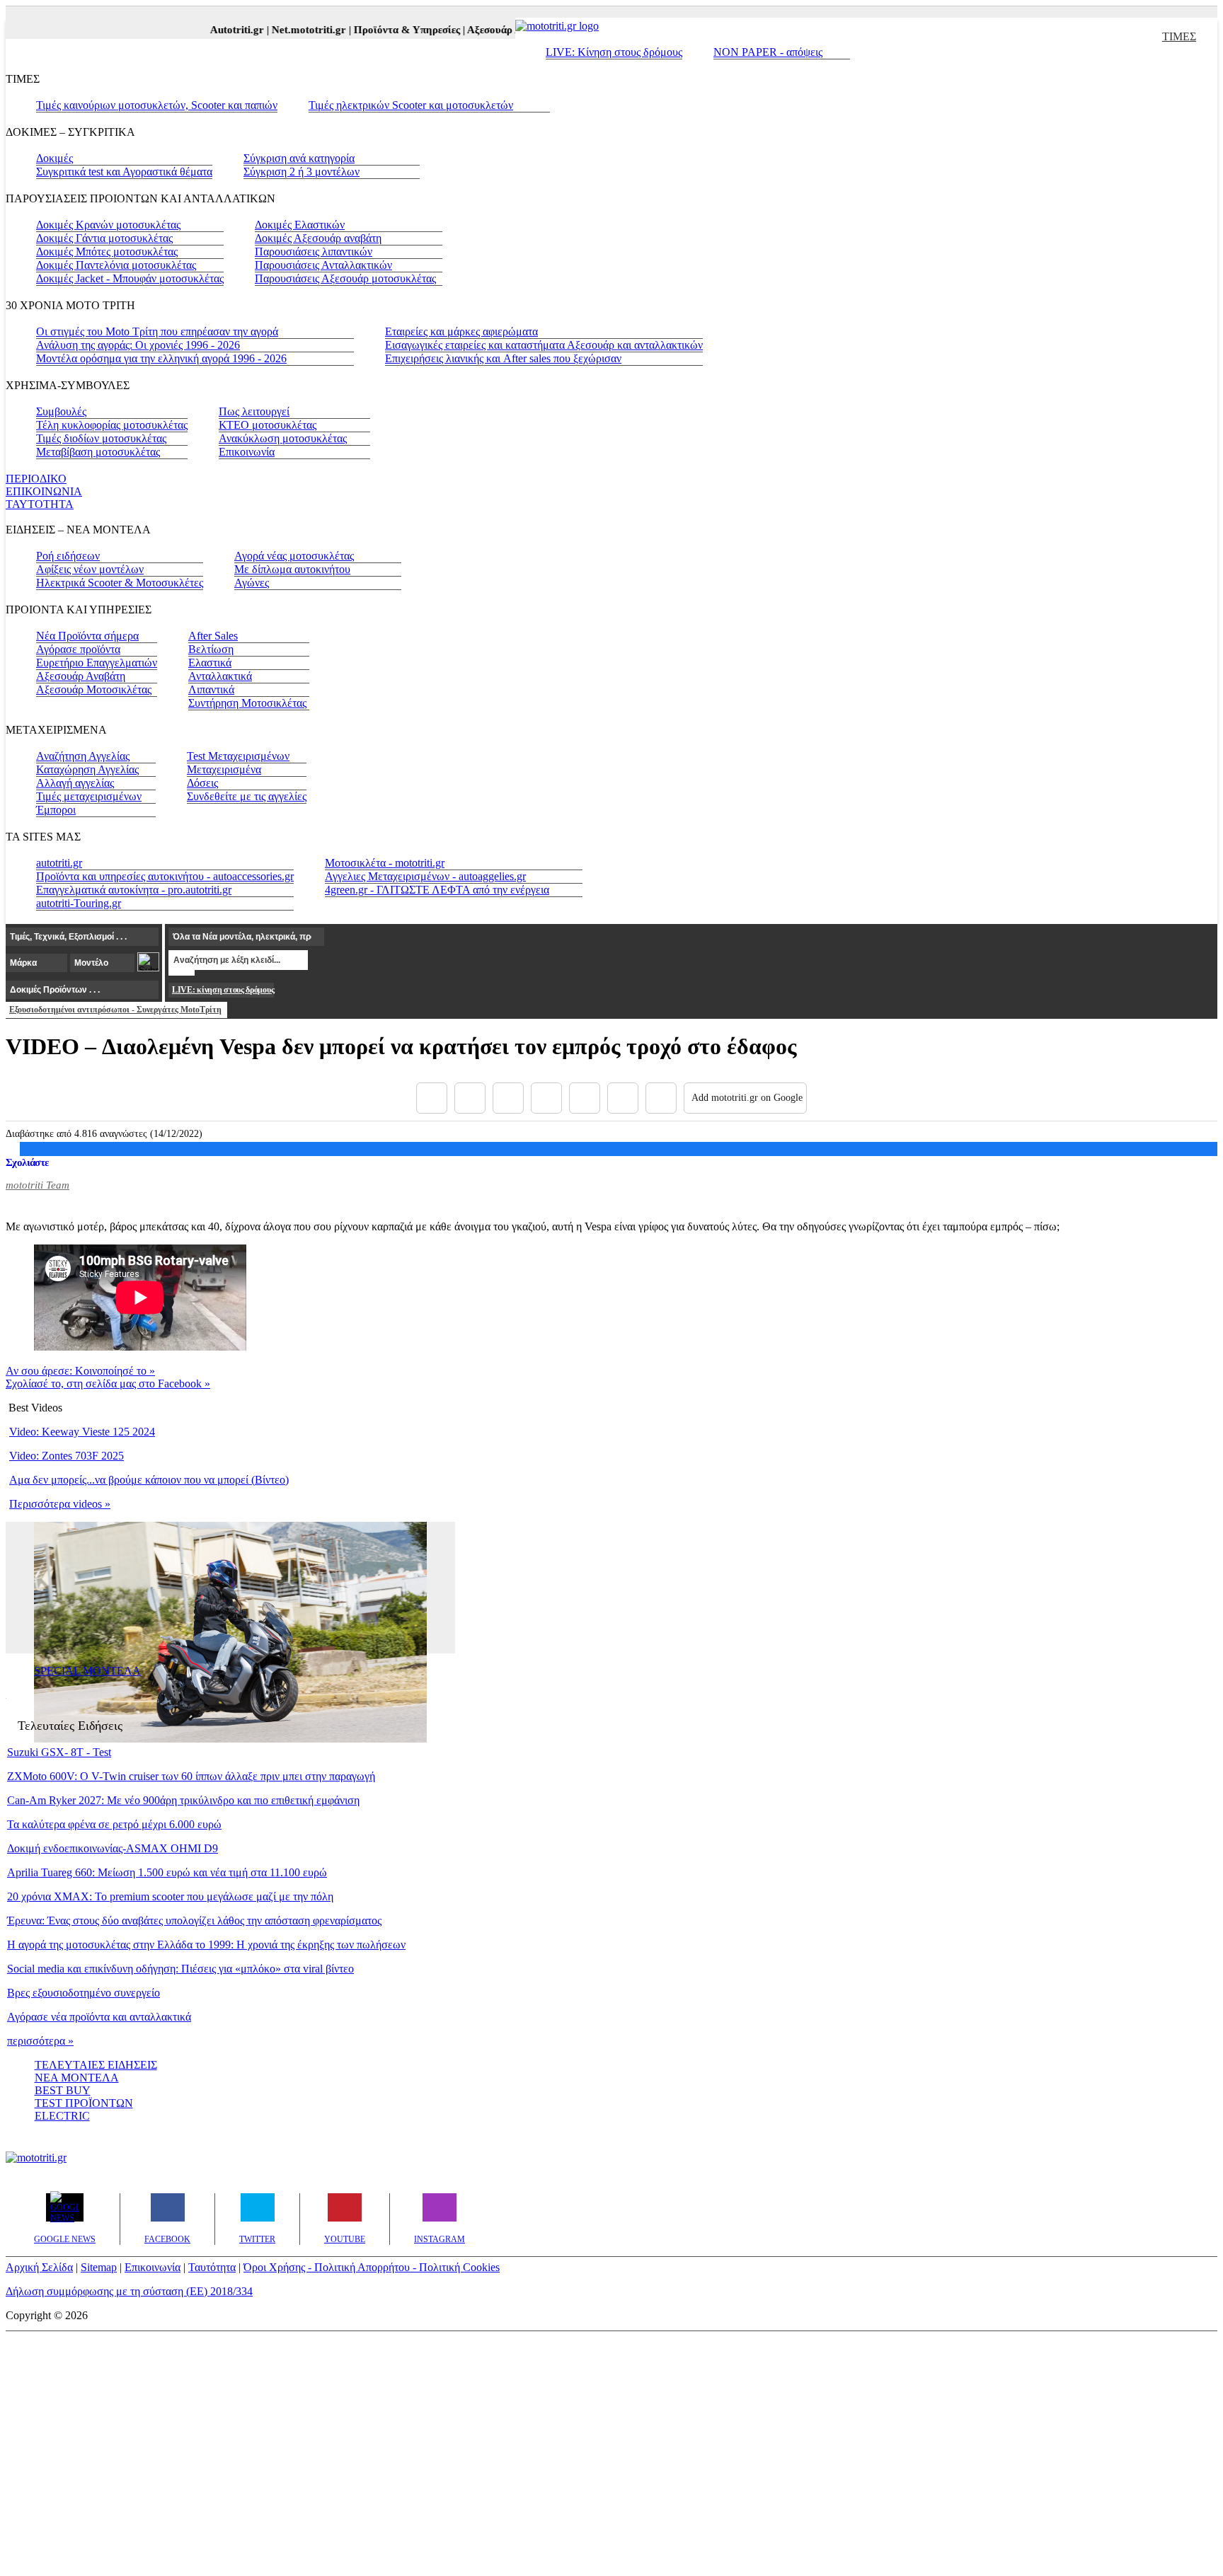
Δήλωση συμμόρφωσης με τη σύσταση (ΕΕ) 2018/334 (129, 2291)
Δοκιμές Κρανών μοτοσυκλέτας (108, 225)
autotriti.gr (59, 863)
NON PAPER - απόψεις (768, 52)
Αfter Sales (213, 636)
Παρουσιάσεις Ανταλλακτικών (323, 265)
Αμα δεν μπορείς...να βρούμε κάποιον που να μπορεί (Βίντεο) (149, 1480)
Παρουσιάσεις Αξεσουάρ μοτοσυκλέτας (345, 278)
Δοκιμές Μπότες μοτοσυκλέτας (107, 252)
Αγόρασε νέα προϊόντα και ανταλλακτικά (99, 2017)
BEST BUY (63, 2090)
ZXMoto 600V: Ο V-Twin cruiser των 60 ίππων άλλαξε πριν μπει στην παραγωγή (191, 1776)
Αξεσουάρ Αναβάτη (81, 676)
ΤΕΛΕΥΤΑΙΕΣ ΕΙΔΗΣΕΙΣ (96, 2065)
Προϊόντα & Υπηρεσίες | (392, 30)
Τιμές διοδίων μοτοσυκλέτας (101, 438)
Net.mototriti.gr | (294, 30)
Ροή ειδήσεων (68, 556)
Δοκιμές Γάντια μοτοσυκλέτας (104, 238)
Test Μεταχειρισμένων (238, 756)
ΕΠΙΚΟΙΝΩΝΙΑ (44, 491)
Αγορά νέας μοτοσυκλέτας (294, 556)
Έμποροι (56, 810)
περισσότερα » (40, 2041)
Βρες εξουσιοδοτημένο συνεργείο (84, 1993)
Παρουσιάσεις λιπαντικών (314, 252)
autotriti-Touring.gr (79, 903)
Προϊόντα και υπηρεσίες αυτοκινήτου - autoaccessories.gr (165, 876)
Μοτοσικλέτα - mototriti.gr (385, 863)
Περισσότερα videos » (60, 1504)
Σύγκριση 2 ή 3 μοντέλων (302, 172)
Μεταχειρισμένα (224, 769)
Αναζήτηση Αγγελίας (83, 756)
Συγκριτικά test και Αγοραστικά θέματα (124, 172)
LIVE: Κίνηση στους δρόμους (614, 52)
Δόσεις (202, 783)
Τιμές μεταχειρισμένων (89, 796)
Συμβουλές (61, 411)
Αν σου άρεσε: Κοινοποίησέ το (80, 1371)
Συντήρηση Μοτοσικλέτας (247, 703)
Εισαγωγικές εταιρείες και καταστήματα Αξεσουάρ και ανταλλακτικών (544, 345)
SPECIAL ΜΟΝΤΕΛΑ (87, 1671)
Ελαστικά (210, 663)
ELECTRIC (62, 2116)
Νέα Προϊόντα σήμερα (87, 636)
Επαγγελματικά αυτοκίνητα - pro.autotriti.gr (134, 890)
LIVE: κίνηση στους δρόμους (223, 990)
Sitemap (99, 2267)
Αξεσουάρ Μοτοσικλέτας (94, 689)
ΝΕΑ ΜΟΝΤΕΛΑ (77, 2078)
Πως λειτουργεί (254, 411)
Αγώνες (252, 583)
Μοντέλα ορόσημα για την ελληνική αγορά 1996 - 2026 (161, 358)
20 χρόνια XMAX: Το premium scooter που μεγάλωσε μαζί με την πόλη (170, 1896)
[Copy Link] (661, 1098)
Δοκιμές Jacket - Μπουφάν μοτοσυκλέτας (130, 278)
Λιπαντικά (211, 689)
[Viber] (546, 1098)
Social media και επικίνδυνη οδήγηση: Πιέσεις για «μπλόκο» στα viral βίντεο (180, 1969)
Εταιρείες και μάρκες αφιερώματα (461, 331)
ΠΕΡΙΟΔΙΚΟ (36, 479)
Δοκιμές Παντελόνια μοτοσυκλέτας (116, 265)
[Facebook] (432, 1098)
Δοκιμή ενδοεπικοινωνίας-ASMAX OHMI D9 (113, 1848)
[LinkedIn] (623, 1098)
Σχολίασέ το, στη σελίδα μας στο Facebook (108, 1384)
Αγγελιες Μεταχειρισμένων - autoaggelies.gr (425, 876)
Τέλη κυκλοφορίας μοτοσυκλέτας (112, 425)
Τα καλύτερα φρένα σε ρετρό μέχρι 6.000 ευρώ (114, 1824)
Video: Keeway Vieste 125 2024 (82, 1432)
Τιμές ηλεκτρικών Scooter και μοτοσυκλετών (411, 105)
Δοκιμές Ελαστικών (300, 225)
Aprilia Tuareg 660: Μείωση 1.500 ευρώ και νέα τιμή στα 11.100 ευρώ (167, 1872)
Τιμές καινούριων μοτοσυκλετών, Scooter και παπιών (157, 105)
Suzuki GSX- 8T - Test (59, 1752)
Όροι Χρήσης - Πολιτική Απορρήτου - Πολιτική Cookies (372, 2267)
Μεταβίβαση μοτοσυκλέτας (98, 452)
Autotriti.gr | (223, 30)
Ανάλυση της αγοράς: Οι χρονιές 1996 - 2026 (138, 345)
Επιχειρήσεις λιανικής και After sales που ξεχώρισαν (503, 358)
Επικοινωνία (247, 452)
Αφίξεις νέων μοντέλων (90, 569)
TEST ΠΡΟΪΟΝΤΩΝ (84, 2103)
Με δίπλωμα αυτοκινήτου (292, 569)
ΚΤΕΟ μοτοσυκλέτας (268, 425)
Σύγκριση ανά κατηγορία (299, 158)
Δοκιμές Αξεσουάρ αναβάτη (318, 238)
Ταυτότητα (212, 2267)
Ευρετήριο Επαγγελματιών (97, 663)
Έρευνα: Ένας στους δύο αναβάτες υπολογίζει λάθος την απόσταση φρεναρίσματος (194, 1921)
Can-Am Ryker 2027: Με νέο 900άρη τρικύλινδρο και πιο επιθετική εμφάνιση (183, 1800)
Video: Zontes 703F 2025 (67, 1456)
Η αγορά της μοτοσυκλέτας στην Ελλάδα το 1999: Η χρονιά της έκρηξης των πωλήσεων (206, 1945)
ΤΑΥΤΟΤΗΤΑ (40, 504)
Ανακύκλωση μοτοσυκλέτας (283, 438)
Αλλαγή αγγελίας (75, 783)
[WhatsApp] (585, 1098)
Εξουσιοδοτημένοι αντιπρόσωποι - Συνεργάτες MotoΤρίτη (115, 1010)
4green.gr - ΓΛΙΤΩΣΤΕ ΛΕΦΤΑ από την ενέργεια (437, 890)
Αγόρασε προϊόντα (78, 649)
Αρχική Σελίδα (39, 2267)
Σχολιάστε (27, 1162)
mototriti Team (38, 1185)
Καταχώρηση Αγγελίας (87, 769)
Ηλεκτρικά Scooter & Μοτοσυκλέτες (120, 583)
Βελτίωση (211, 649)
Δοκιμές (54, 158)
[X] (470, 1098)
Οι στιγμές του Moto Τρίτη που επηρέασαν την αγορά (157, 331)
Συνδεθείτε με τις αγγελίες (247, 796)
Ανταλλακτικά (220, 676)
